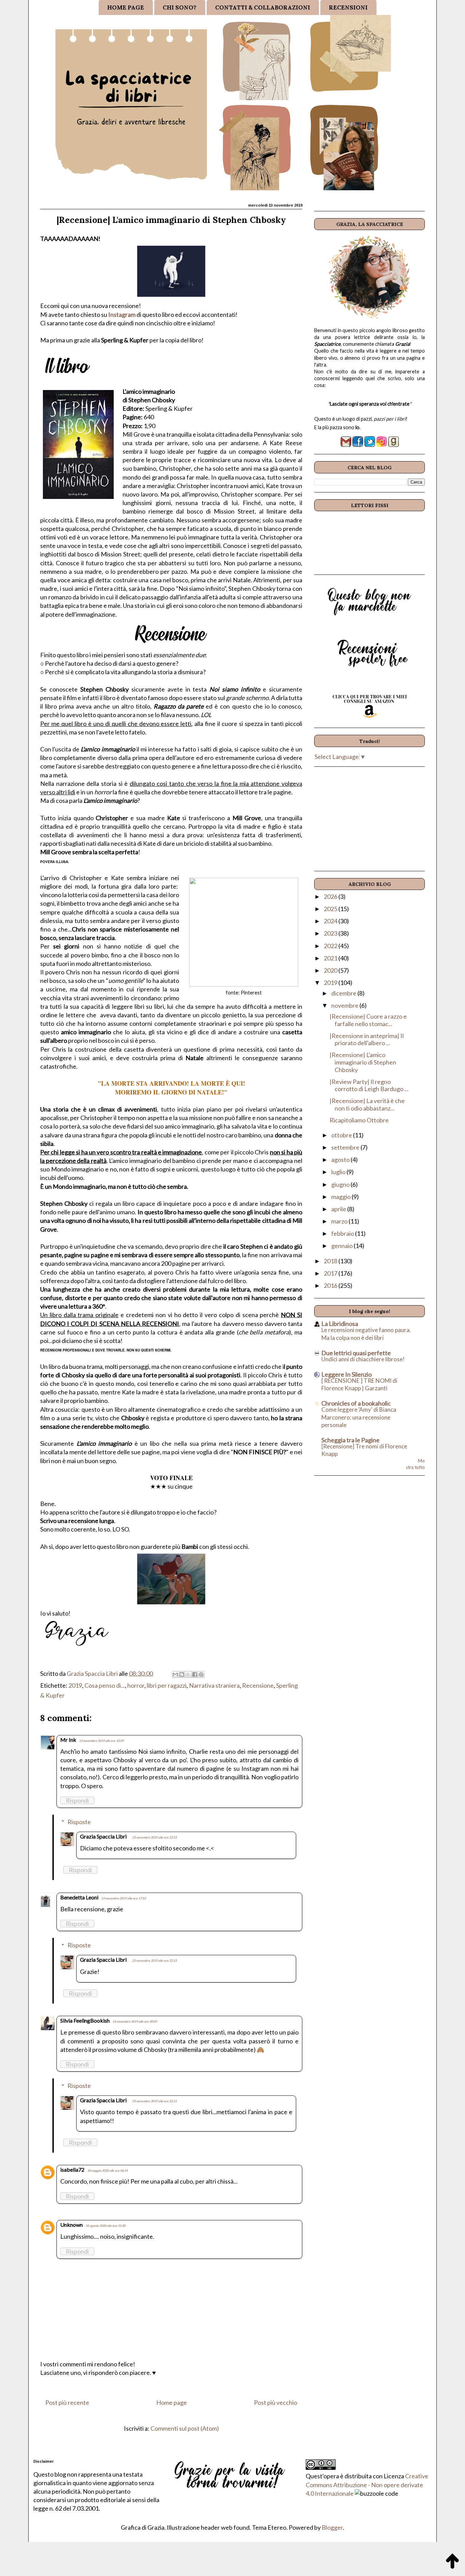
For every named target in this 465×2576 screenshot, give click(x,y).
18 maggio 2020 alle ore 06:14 (107, 2170)
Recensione (258, 1685)
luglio (339, 1172)
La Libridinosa (340, 1324)
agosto (341, 1160)
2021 (331, 958)
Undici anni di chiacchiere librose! (363, 1359)
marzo (340, 1221)
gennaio (342, 1246)
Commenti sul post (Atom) (185, 2428)
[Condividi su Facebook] (195, 1674)
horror (136, 1685)
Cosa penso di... (105, 1685)
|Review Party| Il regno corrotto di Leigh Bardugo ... (369, 1085)
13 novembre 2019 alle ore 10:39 (101, 1741)
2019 (75, 1685)
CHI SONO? (180, 7)
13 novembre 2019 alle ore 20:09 (135, 2021)
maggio (341, 1197)
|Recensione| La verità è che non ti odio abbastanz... (367, 1104)
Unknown (71, 2225)
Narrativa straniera (214, 1685)
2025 (331, 909)
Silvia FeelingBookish (85, 2020)
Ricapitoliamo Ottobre (359, 1120)
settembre (346, 1147)
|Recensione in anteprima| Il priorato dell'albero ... (367, 1039)
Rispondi (77, 1800)
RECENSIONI (348, 7)
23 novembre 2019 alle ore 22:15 (154, 2101)
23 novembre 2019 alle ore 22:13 (154, 1837)
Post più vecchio (276, 2402)
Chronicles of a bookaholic (356, 1403)
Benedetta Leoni (79, 1897)
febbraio (343, 1233)
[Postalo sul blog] (182, 1674)
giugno (341, 1184)
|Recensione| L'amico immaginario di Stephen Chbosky (363, 1062)
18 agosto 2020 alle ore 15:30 (105, 2226)
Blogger (332, 2527)
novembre (345, 1005)
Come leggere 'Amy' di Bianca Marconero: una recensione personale (359, 1417)
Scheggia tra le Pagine (350, 1440)
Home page (172, 2402)
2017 (331, 1273)
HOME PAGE (126, 7)
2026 (331, 896)
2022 (331, 946)
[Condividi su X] (188, 1674)
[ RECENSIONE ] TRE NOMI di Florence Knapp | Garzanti (359, 1384)
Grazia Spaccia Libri (103, 1836)
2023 (331, 933)
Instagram (122, 314)
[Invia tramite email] (175, 1674)
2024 (331, 921)
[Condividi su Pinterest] (201, 1674)
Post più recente (67, 2402)
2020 (331, 970)
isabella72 (72, 2169)
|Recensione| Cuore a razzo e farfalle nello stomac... (368, 1020)
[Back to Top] (452, 2562)
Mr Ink (68, 1740)
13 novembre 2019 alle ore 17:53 (123, 1898)
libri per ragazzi (167, 1685)
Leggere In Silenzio (347, 1374)
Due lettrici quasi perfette (356, 1353)
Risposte (79, 1822)
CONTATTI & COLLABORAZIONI (263, 7)
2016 (331, 1285)
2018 (331, 1261)
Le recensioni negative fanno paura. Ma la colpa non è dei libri (366, 1334)
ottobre (342, 1135)
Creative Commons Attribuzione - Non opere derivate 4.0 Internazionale (367, 2484)
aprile (339, 1209)
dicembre (344, 993)
